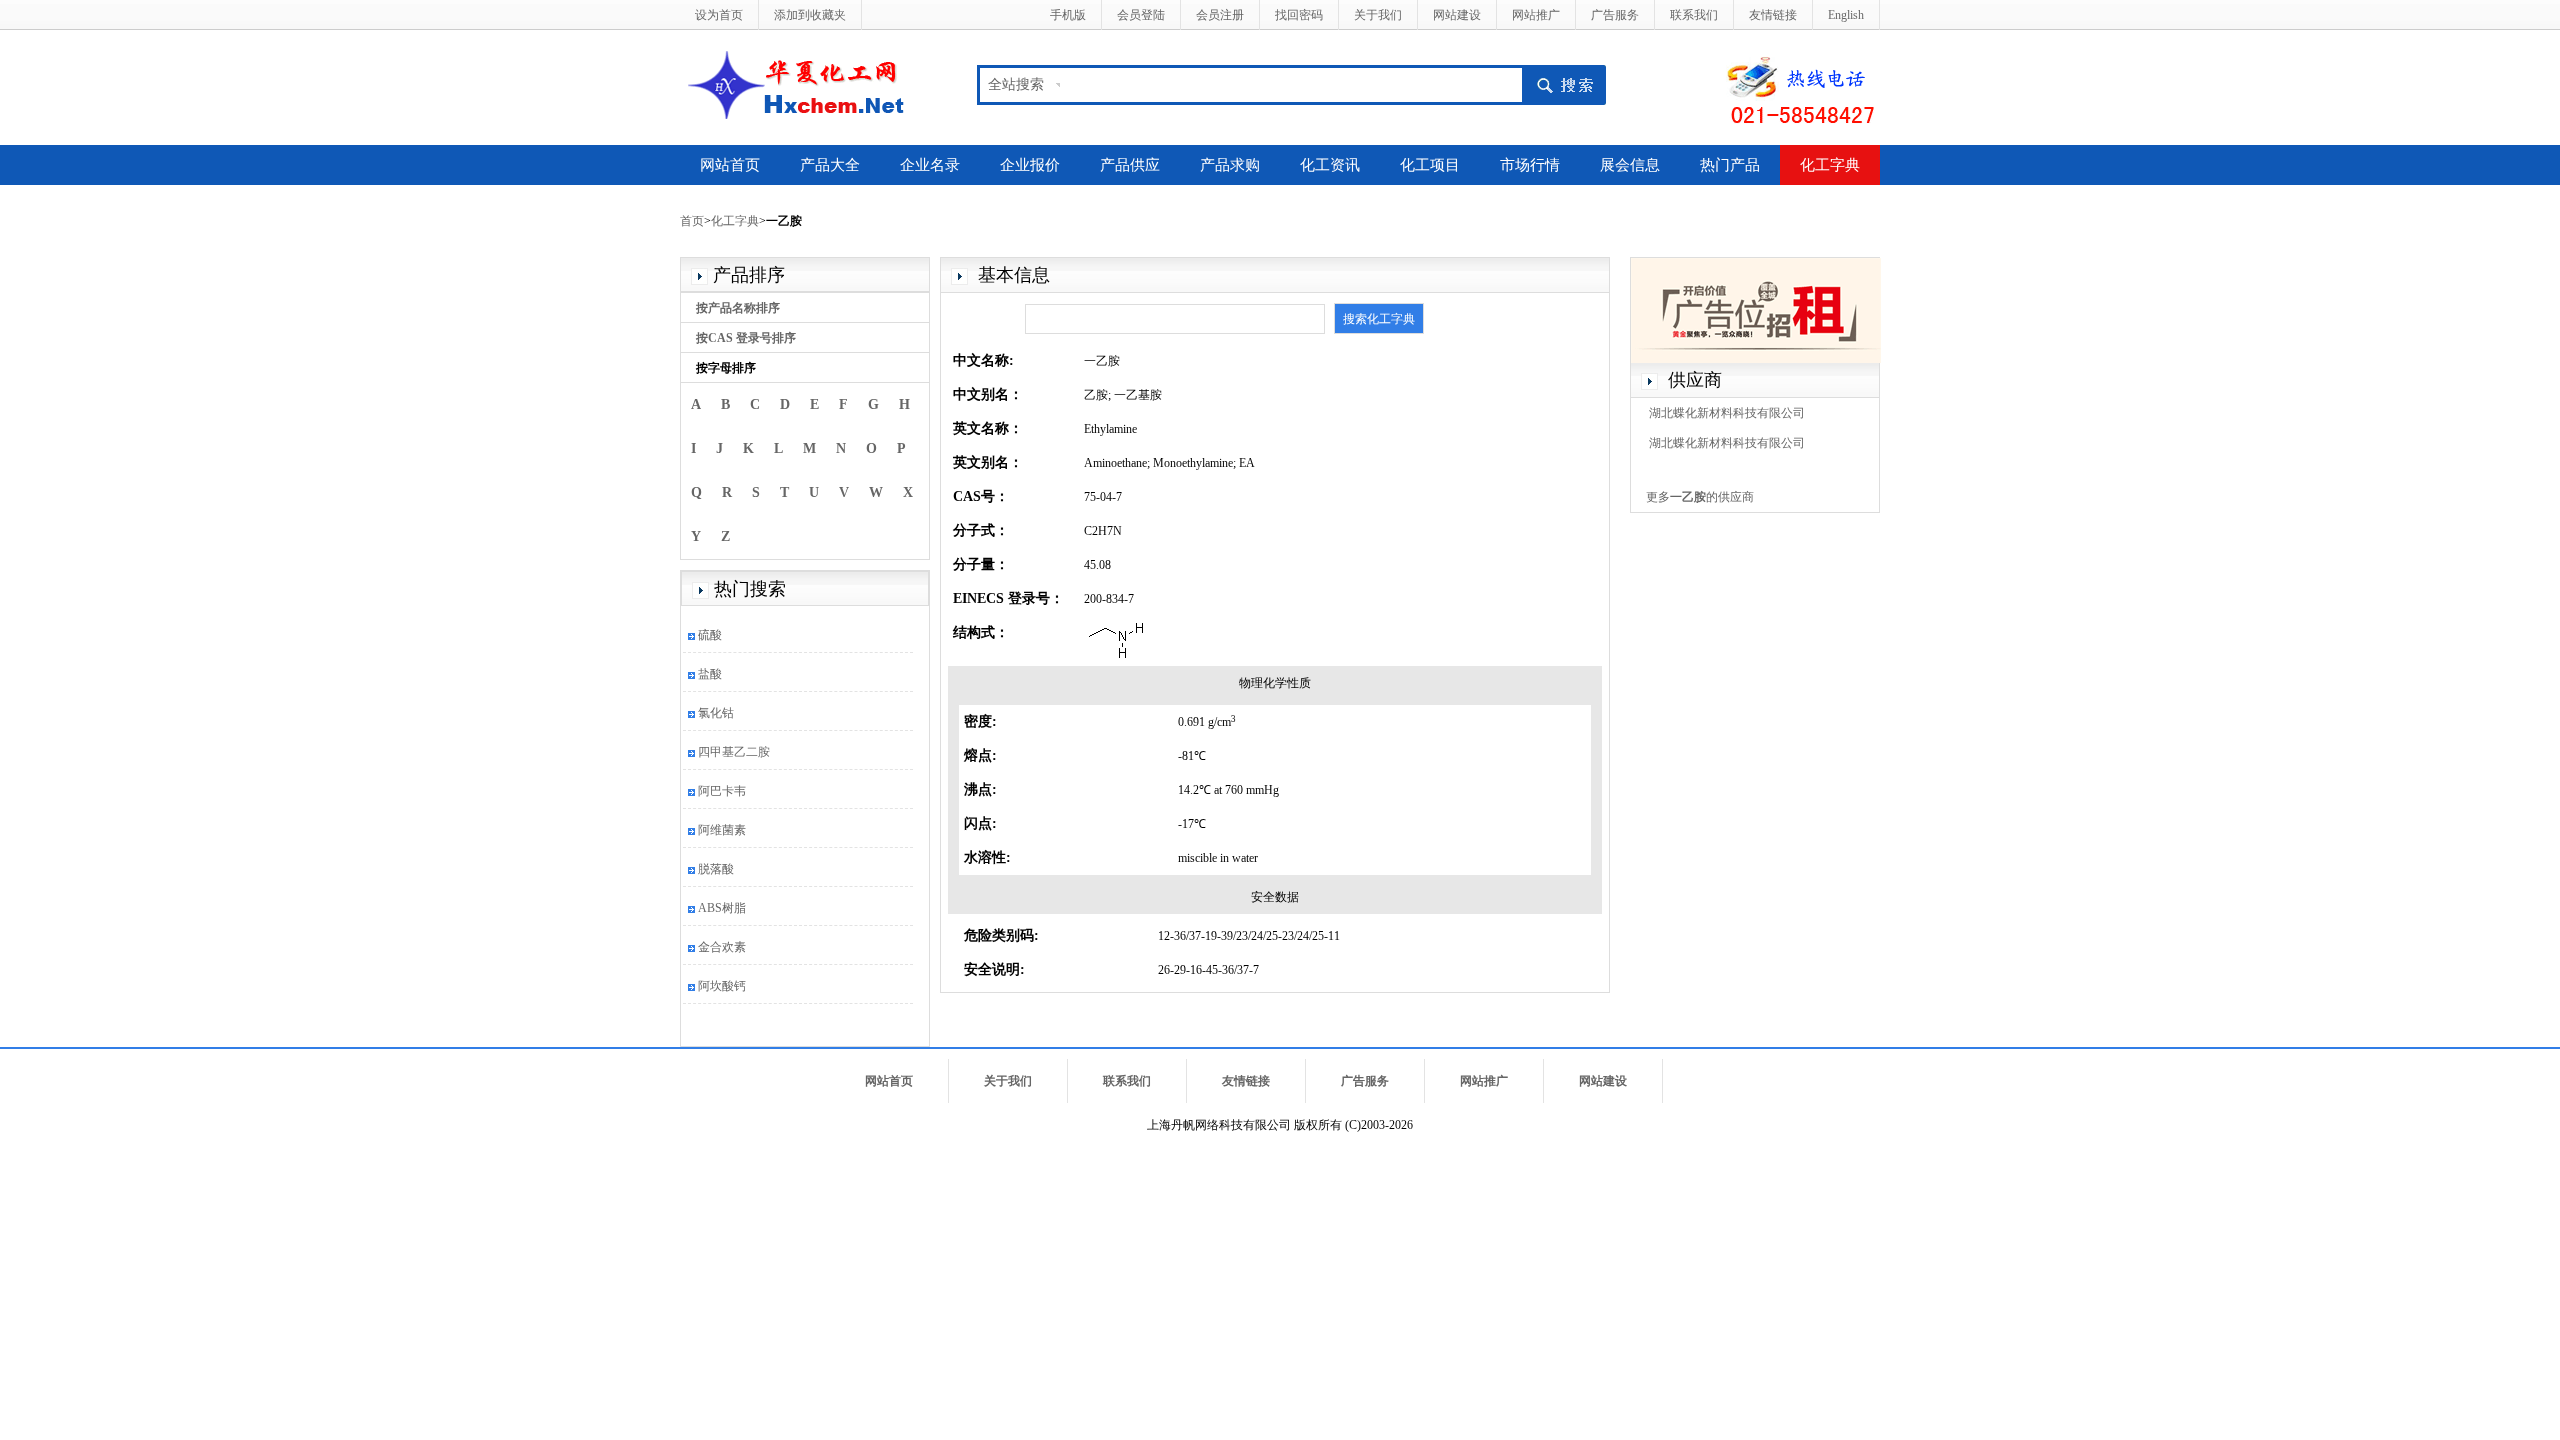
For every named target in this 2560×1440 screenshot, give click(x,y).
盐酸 (710, 674)
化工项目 (1430, 165)
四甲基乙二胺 (734, 752)
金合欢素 (722, 947)
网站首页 (730, 165)
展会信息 (1630, 165)
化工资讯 (1330, 165)
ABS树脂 (722, 908)
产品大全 (830, 165)
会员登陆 (1141, 15)
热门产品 (1730, 165)
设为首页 (719, 15)
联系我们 (1694, 15)
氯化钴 (716, 713)
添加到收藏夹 (810, 15)
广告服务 (1615, 15)
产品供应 (1130, 165)
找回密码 (1299, 15)
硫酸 (710, 635)
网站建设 (1457, 15)
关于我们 (1378, 15)
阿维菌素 (722, 830)
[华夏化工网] (803, 83)
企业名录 (930, 165)
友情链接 (1773, 15)
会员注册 (1220, 15)
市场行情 (1530, 165)
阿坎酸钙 (722, 986)
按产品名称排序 (738, 308)
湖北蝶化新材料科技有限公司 (1727, 413)
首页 (692, 221)
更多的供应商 (1700, 497)
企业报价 (1030, 165)
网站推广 (1536, 15)
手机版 (1068, 15)
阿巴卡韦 (722, 791)
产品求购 (1230, 165)
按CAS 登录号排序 (746, 338)
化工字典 (1830, 165)
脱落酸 (716, 869)
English (1846, 15)
